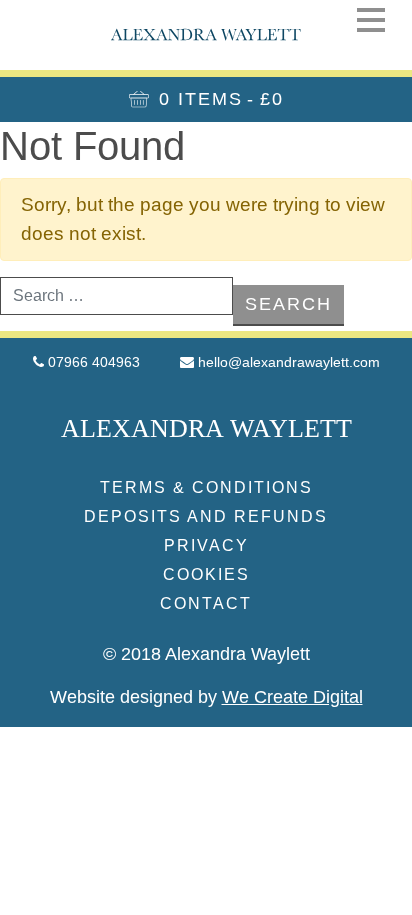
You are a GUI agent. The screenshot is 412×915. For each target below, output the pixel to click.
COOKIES (206, 574)
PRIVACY (206, 545)
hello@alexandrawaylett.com (289, 362)
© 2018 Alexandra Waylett (206, 654)
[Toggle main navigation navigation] (371, 19)
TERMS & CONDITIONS (206, 487)
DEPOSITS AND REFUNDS (206, 516)
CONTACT (206, 603)
